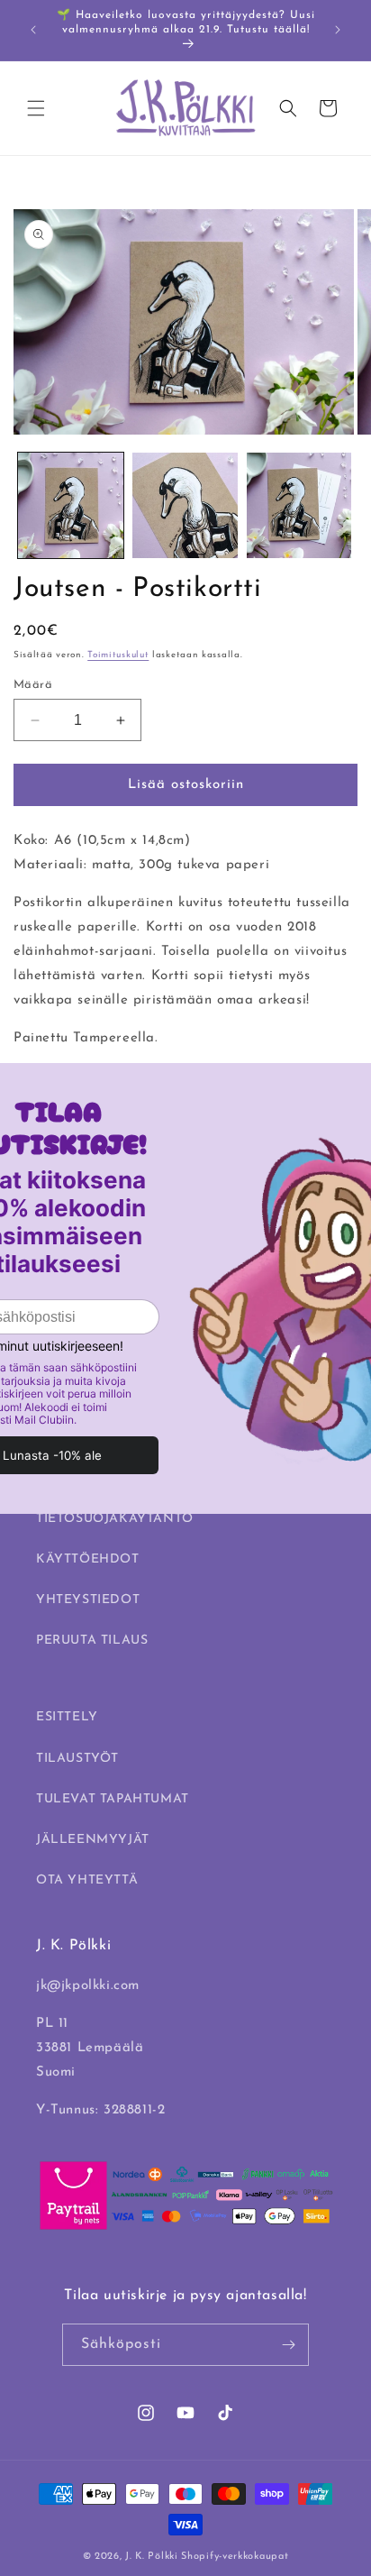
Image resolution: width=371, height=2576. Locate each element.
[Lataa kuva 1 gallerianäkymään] (71, 505)
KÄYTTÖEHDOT (88, 1559)
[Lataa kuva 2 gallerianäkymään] (185, 505)
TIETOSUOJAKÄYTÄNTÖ (115, 1519)
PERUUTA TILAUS (92, 1641)
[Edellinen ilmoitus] (33, 30)
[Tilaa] (288, 2345)
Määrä (33, 685)
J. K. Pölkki (151, 2557)
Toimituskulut (118, 655)
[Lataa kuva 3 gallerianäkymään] (299, 505)
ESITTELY (67, 1717)
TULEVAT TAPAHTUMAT (113, 1799)
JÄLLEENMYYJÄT (93, 1840)
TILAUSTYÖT (77, 1759)
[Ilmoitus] (338, 30)
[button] (36, 108)
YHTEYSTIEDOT (88, 1600)
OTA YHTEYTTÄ (87, 1880)
